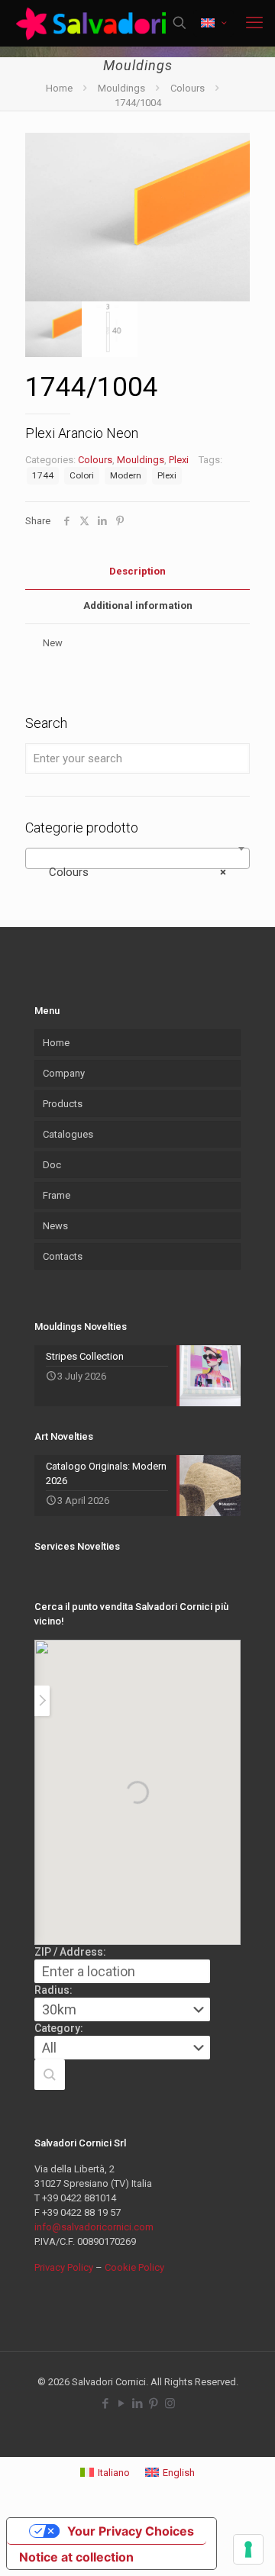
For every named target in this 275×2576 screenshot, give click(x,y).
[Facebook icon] (106, 2404)
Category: (59, 2028)
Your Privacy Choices (131, 2531)
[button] (50, 2075)
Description (137, 571)
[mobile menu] (254, 23)
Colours (188, 88)
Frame (57, 1195)
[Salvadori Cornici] (94, 23)
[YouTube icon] (122, 2404)
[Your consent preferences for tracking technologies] (248, 2549)
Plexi (179, 460)
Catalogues (68, 1134)
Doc (52, 1165)
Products (63, 1104)
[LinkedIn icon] (138, 2404)
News (55, 1226)
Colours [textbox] (133, 872)
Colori (82, 475)
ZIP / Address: (70, 1952)
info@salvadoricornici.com (94, 2227)
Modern (126, 475)
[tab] (137, 572)
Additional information (138, 605)
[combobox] (137, 858)
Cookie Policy (134, 2267)
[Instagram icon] (170, 2404)
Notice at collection (76, 2557)
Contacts (63, 1256)
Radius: (53, 1990)
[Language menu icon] (214, 23)
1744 (43, 475)
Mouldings (121, 88)
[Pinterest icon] (154, 2404)
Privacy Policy (64, 2267)
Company (64, 1073)
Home (59, 88)
